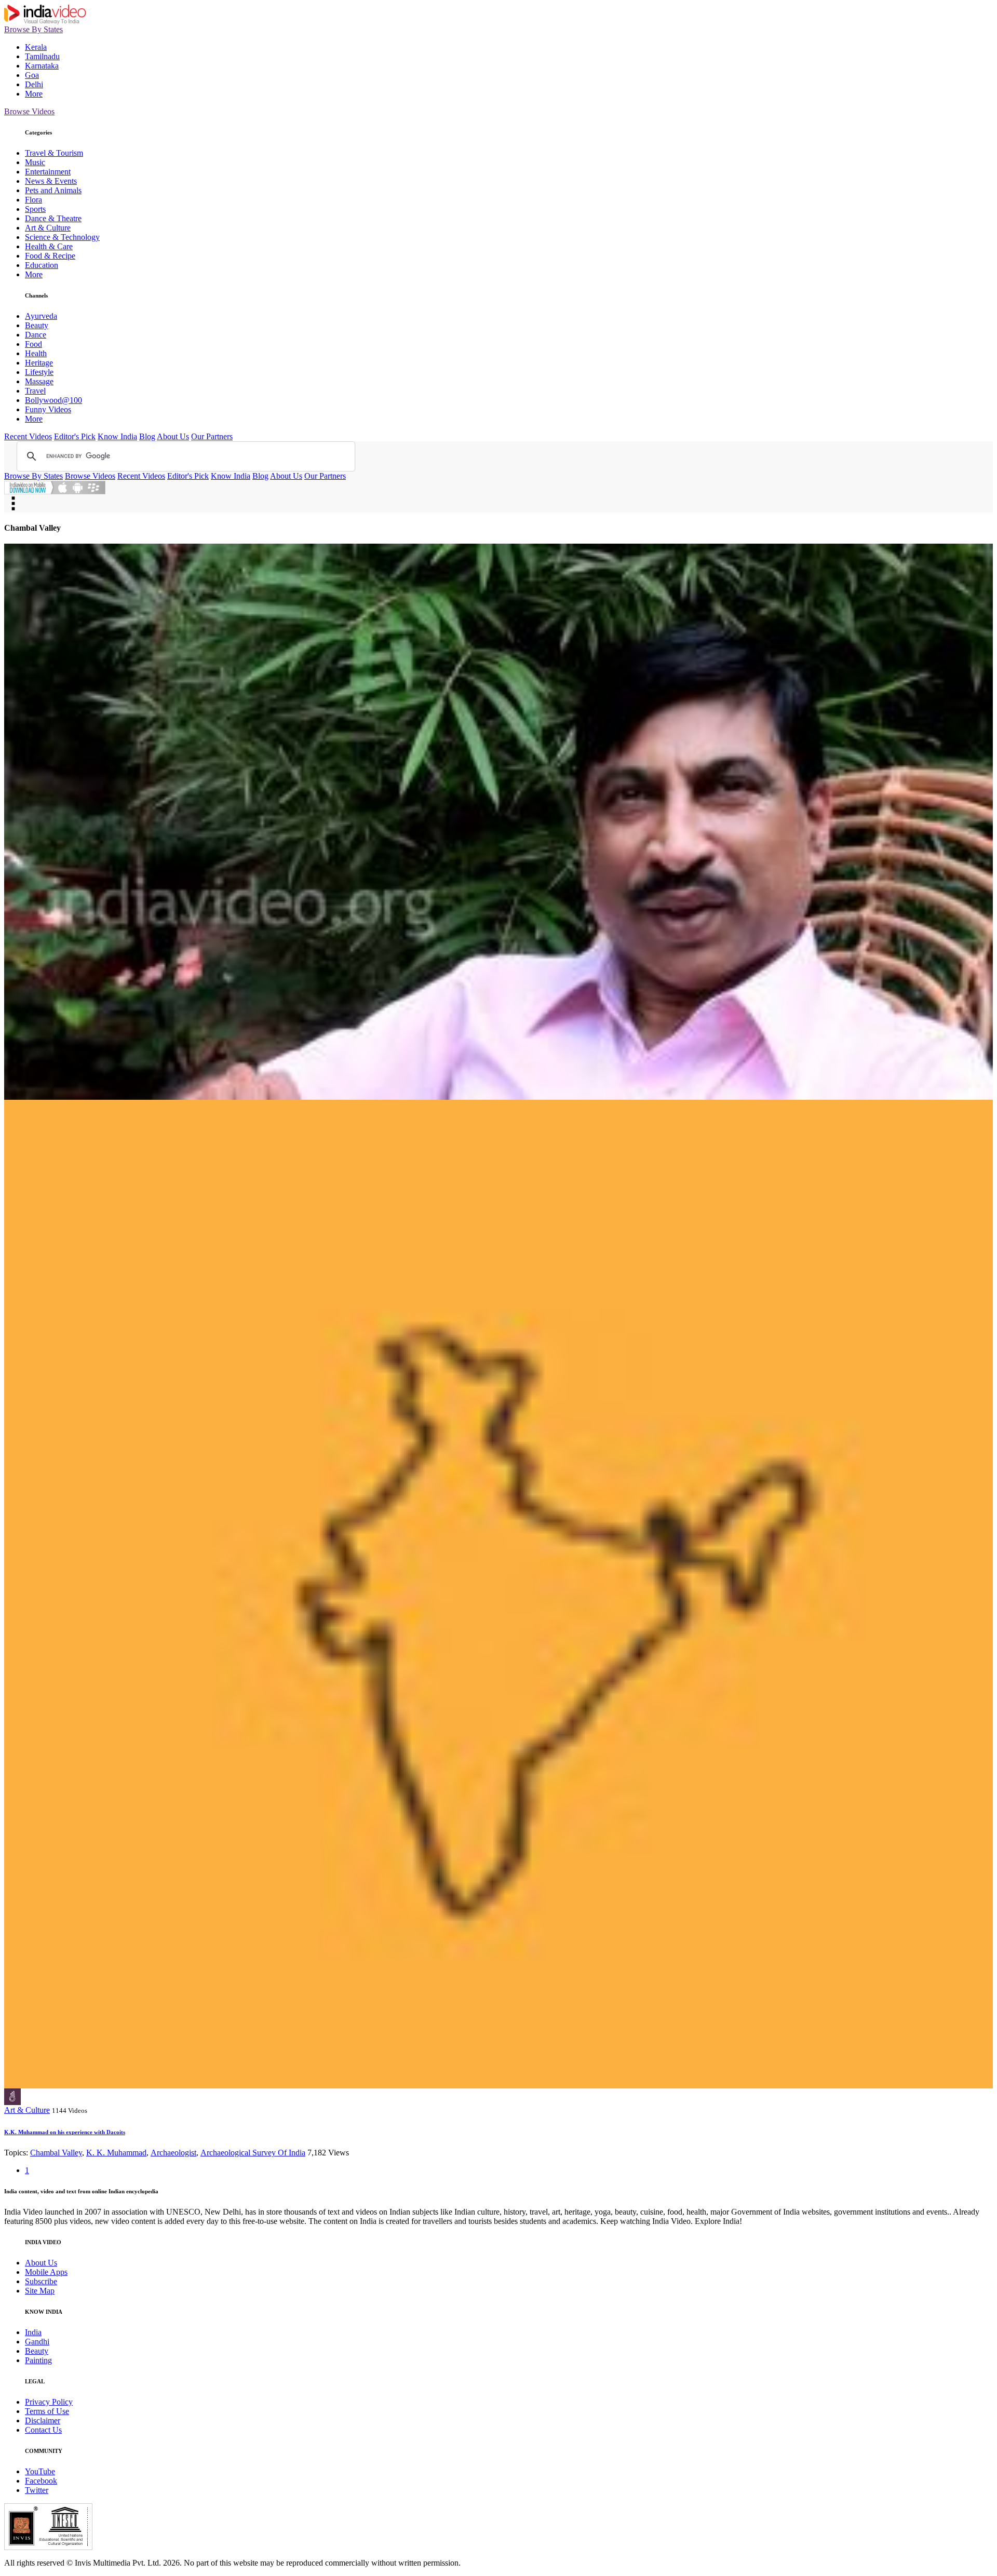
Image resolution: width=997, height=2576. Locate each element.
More (34, 94)
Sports (35, 209)
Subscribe (41, 2281)
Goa (32, 75)
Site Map (40, 2291)
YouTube (40, 2471)
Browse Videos (29, 111)
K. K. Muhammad (116, 2153)
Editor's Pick (75, 436)
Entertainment (48, 172)
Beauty (37, 325)
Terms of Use (47, 2411)
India (33, 2332)
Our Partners (212, 436)
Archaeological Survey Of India (253, 2153)
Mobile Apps (46, 2272)
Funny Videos (48, 409)
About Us (173, 436)
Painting (38, 2360)
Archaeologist (173, 2153)
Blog (147, 436)
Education (42, 265)
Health (36, 353)
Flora (33, 200)
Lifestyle (39, 372)
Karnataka (42, 66)
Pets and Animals (53, 190)
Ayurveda (41, 316)
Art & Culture (48, 228)
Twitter (37, 2490)
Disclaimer (43, 2420)
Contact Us (43, 2430)
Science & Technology (62, 237)
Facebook (41, 2481)
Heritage (39, 363)
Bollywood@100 (53, 400)
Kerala (36, 47)
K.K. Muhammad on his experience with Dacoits (65, 2132)
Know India (117, 436)
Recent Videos (28, 436)
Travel (35, 391)
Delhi (34, 84)
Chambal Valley (56, 2153)
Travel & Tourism (54, 153)
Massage (39, 381)
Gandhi (37, 2342)
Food (33, 344)
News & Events (51, 181)
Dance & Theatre (53, 218)
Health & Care (49, 246)
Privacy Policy (49, 2402)
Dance (36, 335)
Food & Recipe (50, 256)
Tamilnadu (42, 56)
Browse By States (33, 29)
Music (35, 162)
